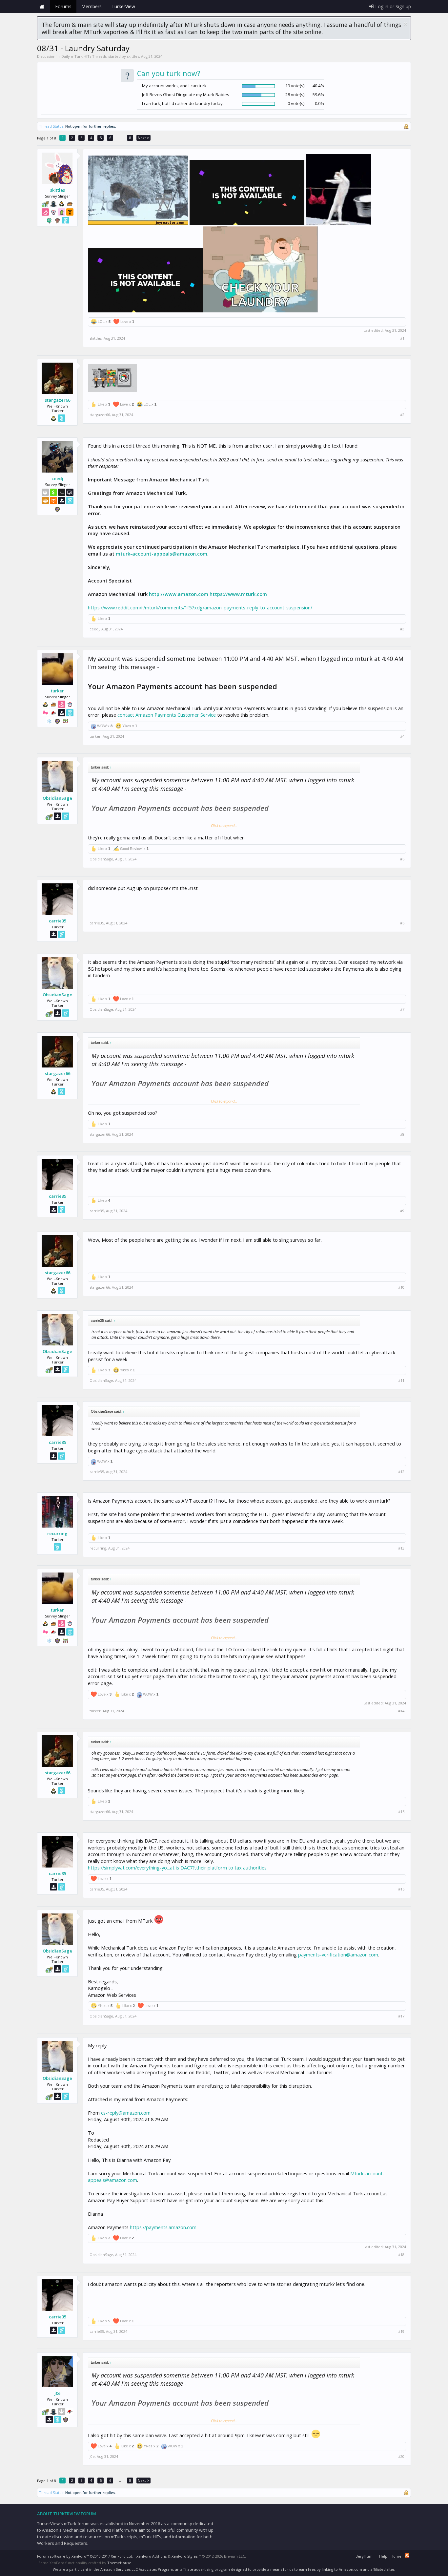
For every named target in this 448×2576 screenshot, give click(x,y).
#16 (401, 1889)
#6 (402, 923)
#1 (402, 338)
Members (92, 6)
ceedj (57, 478)
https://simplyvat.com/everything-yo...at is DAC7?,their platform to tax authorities (177, 1868)
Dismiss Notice (406, 24)
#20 (401, 2457)
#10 (401, 1287)
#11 (401, 1381)
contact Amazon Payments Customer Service (167, 715)
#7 (402, 1009)
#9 (402, 1211)
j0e (58, 2393)
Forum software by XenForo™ (85, 2556)
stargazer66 (58, 400)
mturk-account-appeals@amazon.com (162, 554)
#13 (401, 1548)
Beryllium (364, 2556)
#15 (401, 1812)
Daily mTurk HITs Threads (84, 56)
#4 (402, 736)
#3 (402, 629)
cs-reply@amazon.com (126, 2113)
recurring (57, 1533)
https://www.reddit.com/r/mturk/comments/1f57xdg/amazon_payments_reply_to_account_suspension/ (200, 607)
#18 (401, 2255)
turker (57, 691)
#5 (402, 859)
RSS (407, 2555)
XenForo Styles (184, 2556)
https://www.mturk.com (238, 594)
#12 (401, 1472)
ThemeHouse (119, 2563)
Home (42, 7)
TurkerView (123, 6)
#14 (401, 1711)
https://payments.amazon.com (163, 2227)
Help (383, 2556)
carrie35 (58, 921)
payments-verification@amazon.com (338, 1954)
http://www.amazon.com (179, 594)
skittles (133, 56)
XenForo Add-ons (152, 2556)
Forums (63, 6)
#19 (401, 2332)
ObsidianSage (57, 798)
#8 (402, 1134)
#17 (401, 2016)
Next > (143, 138)
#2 (402, 415)
